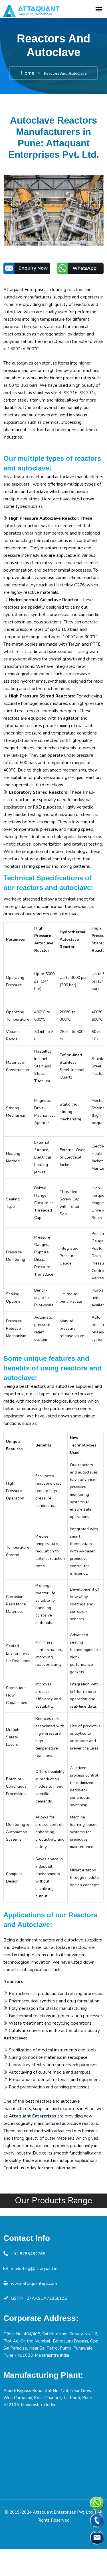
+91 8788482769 (28, 2254)
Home (28, 73)
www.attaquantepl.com (34, 2284)
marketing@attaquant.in (34, 2269)
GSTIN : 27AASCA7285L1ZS (39, 2298)
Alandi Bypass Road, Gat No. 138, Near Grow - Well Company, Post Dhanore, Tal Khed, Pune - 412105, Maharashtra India (49, 2398)
